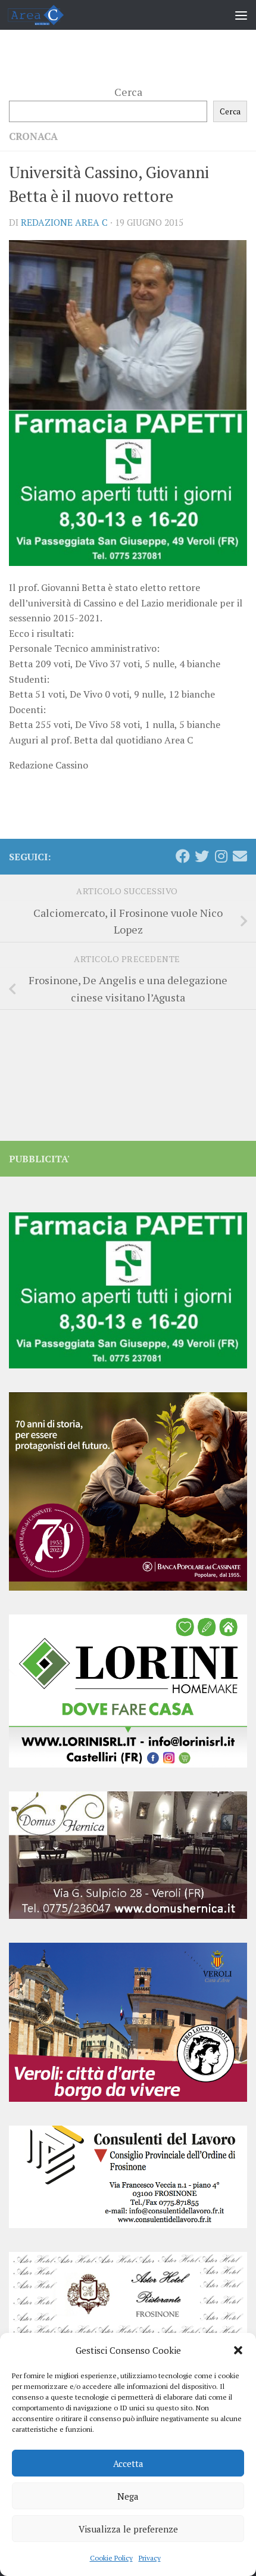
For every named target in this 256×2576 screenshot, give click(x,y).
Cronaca (33, 136)
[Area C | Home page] (45, 15)
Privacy (150, 2558)
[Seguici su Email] (240, 856)
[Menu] (241, 15)
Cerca (128, 92)
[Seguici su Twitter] (202, 856)
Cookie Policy (111, 2558)
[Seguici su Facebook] (183, 856)
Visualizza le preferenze (128, 2529)
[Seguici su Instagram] (221, 856)
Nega (128, 2496)
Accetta (128, 2463)
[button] (238, 2350)
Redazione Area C (64, 222)
